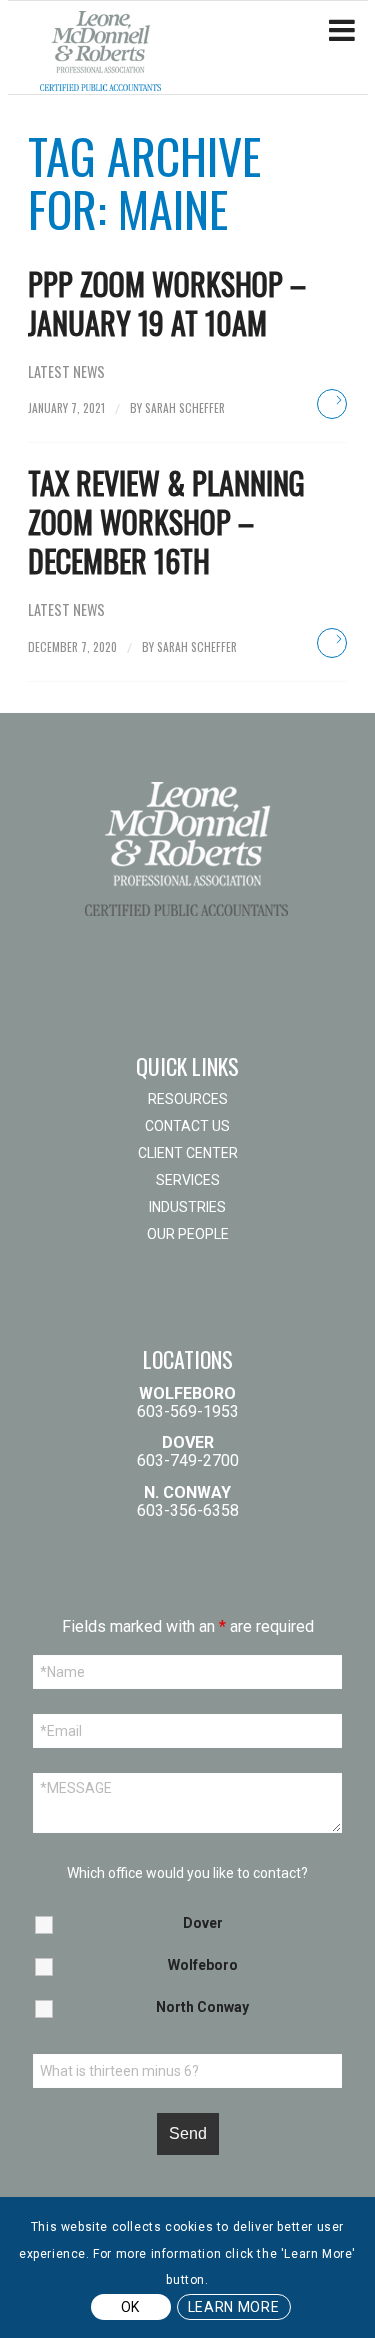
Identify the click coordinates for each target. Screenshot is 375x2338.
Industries (187, 1207)
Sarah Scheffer (185, 407)
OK (130, 2307)
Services (188, 1180)
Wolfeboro (203, 1965)
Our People (188, 1234)
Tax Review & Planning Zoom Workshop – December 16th (166, 521)
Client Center (188, 1153)
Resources (188, 1099)
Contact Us (187, 1126)
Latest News (66, 371)
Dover (203, 1923)
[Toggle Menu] (342, 31)
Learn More (234, 2307)
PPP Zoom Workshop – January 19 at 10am (167, 303)
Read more (332, 404)
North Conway (202, 2007)
